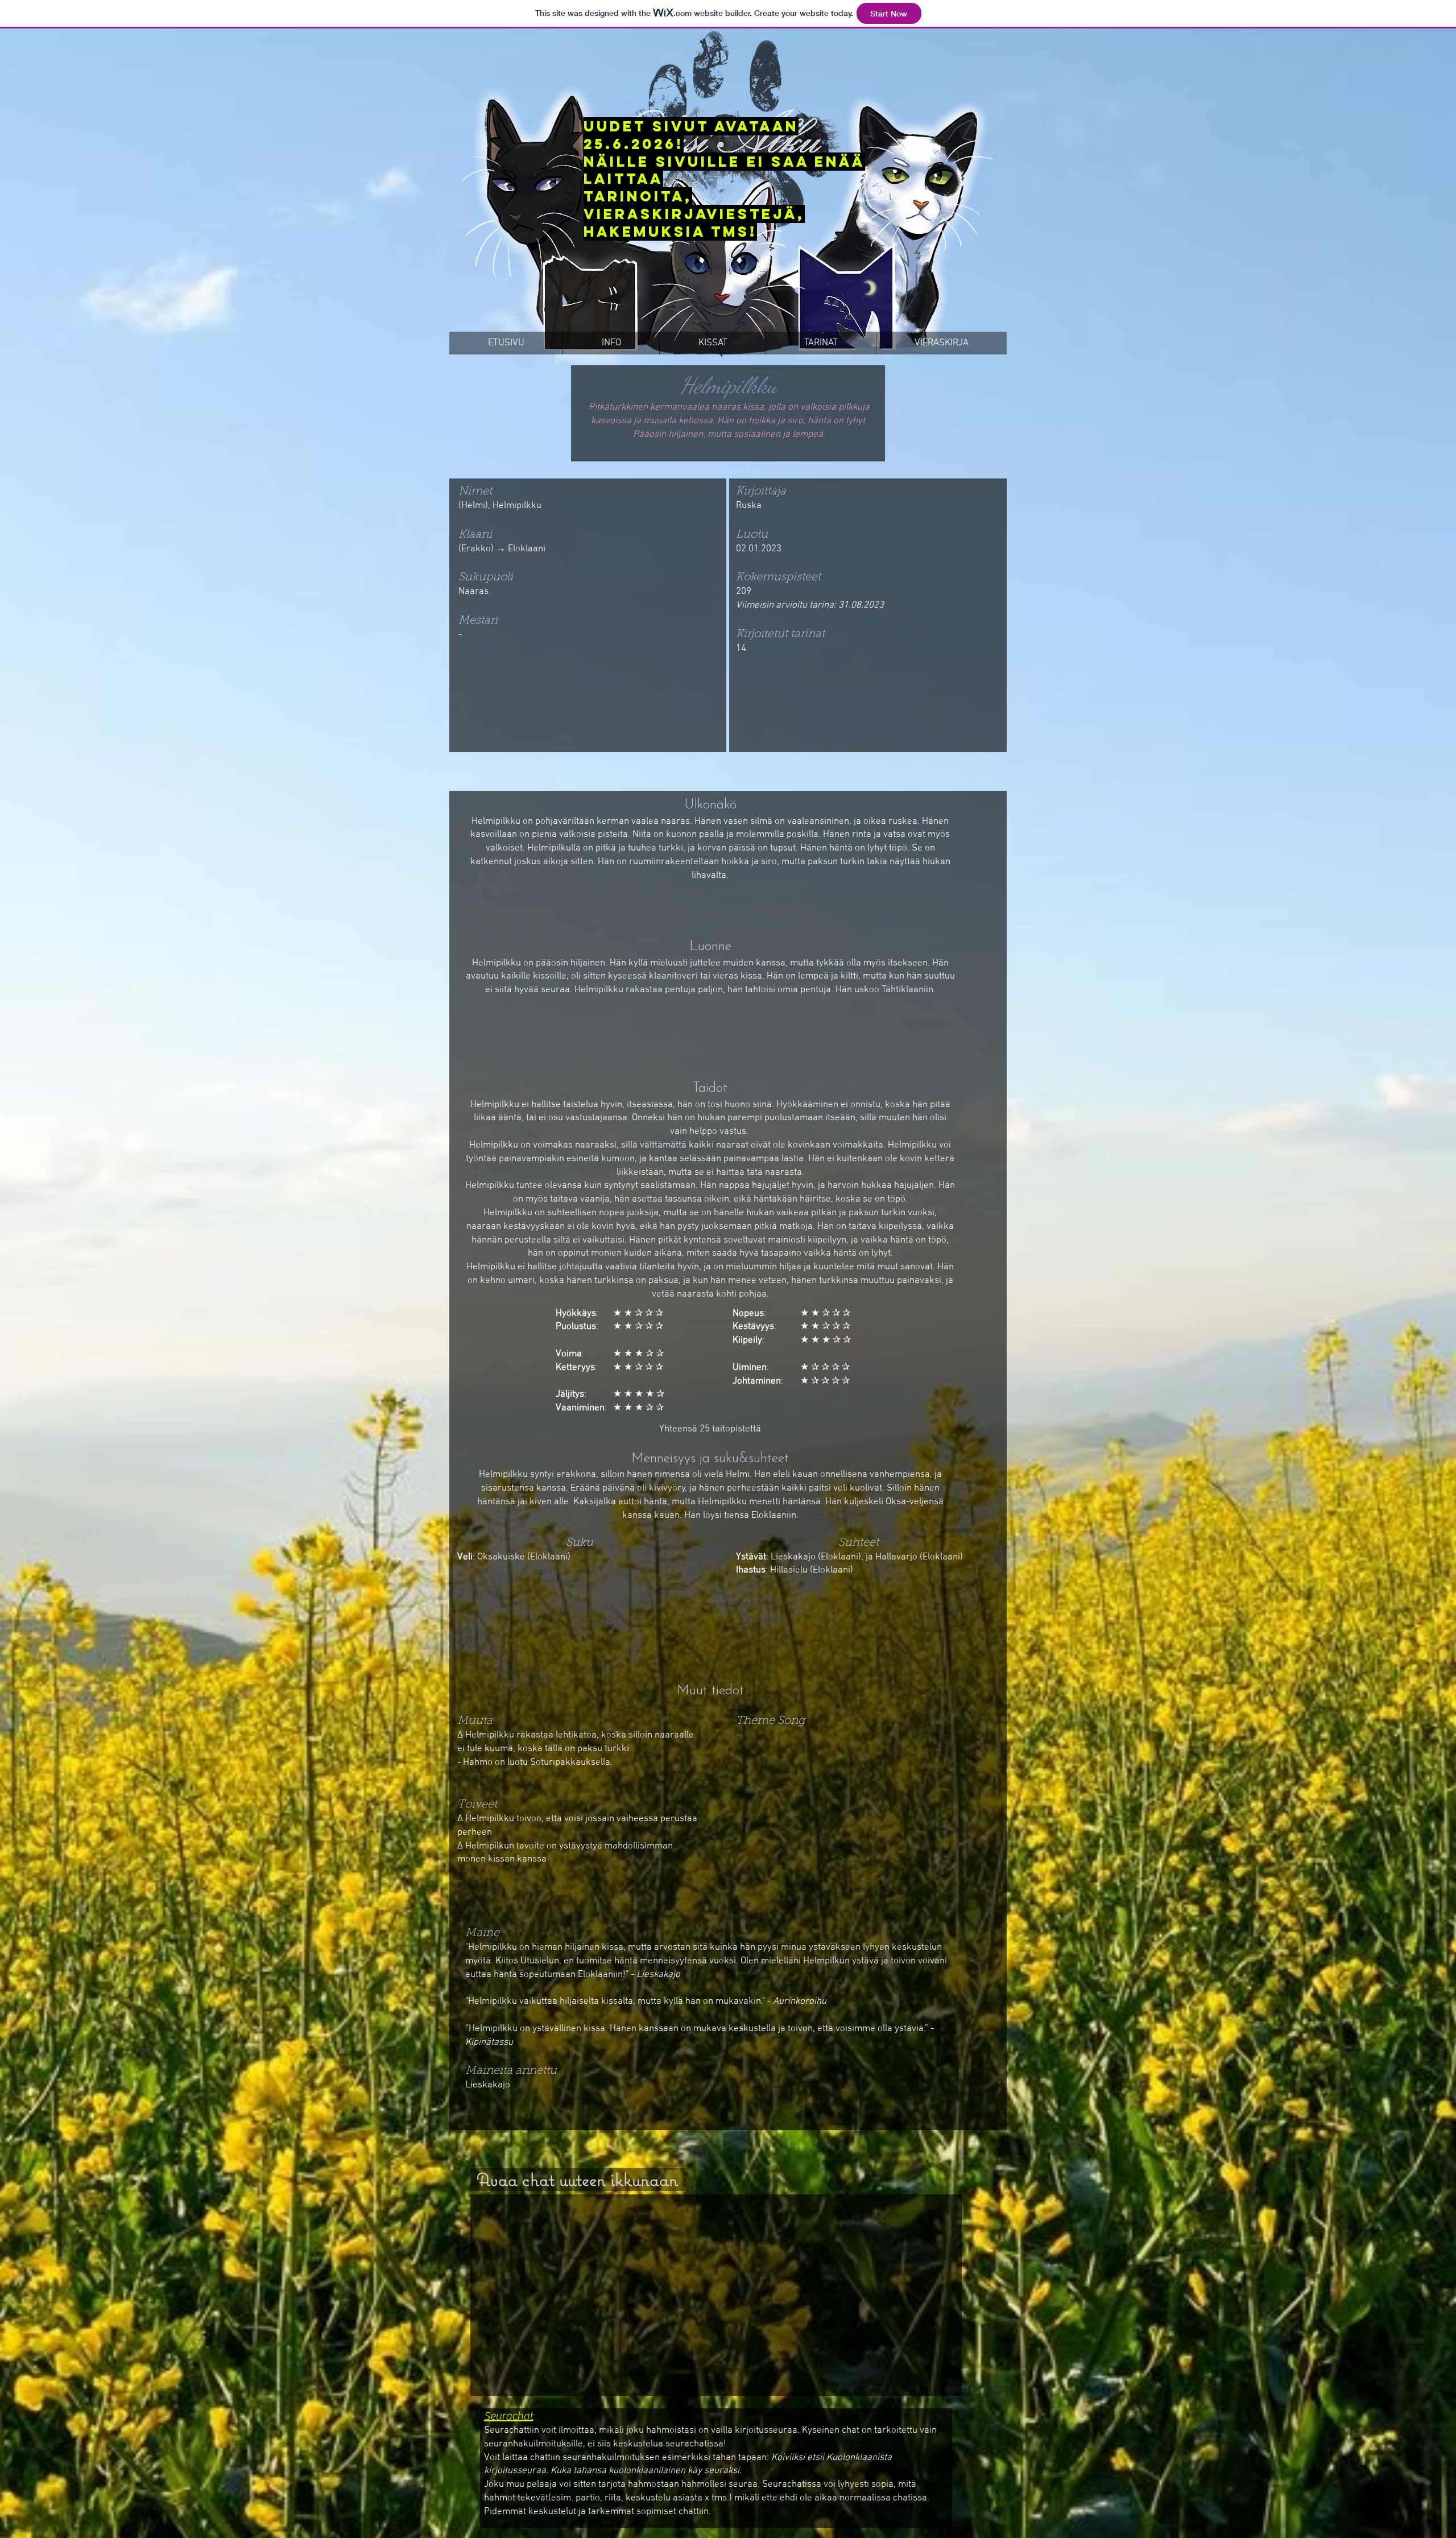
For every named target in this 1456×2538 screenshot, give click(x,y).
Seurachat (508, 2416)
